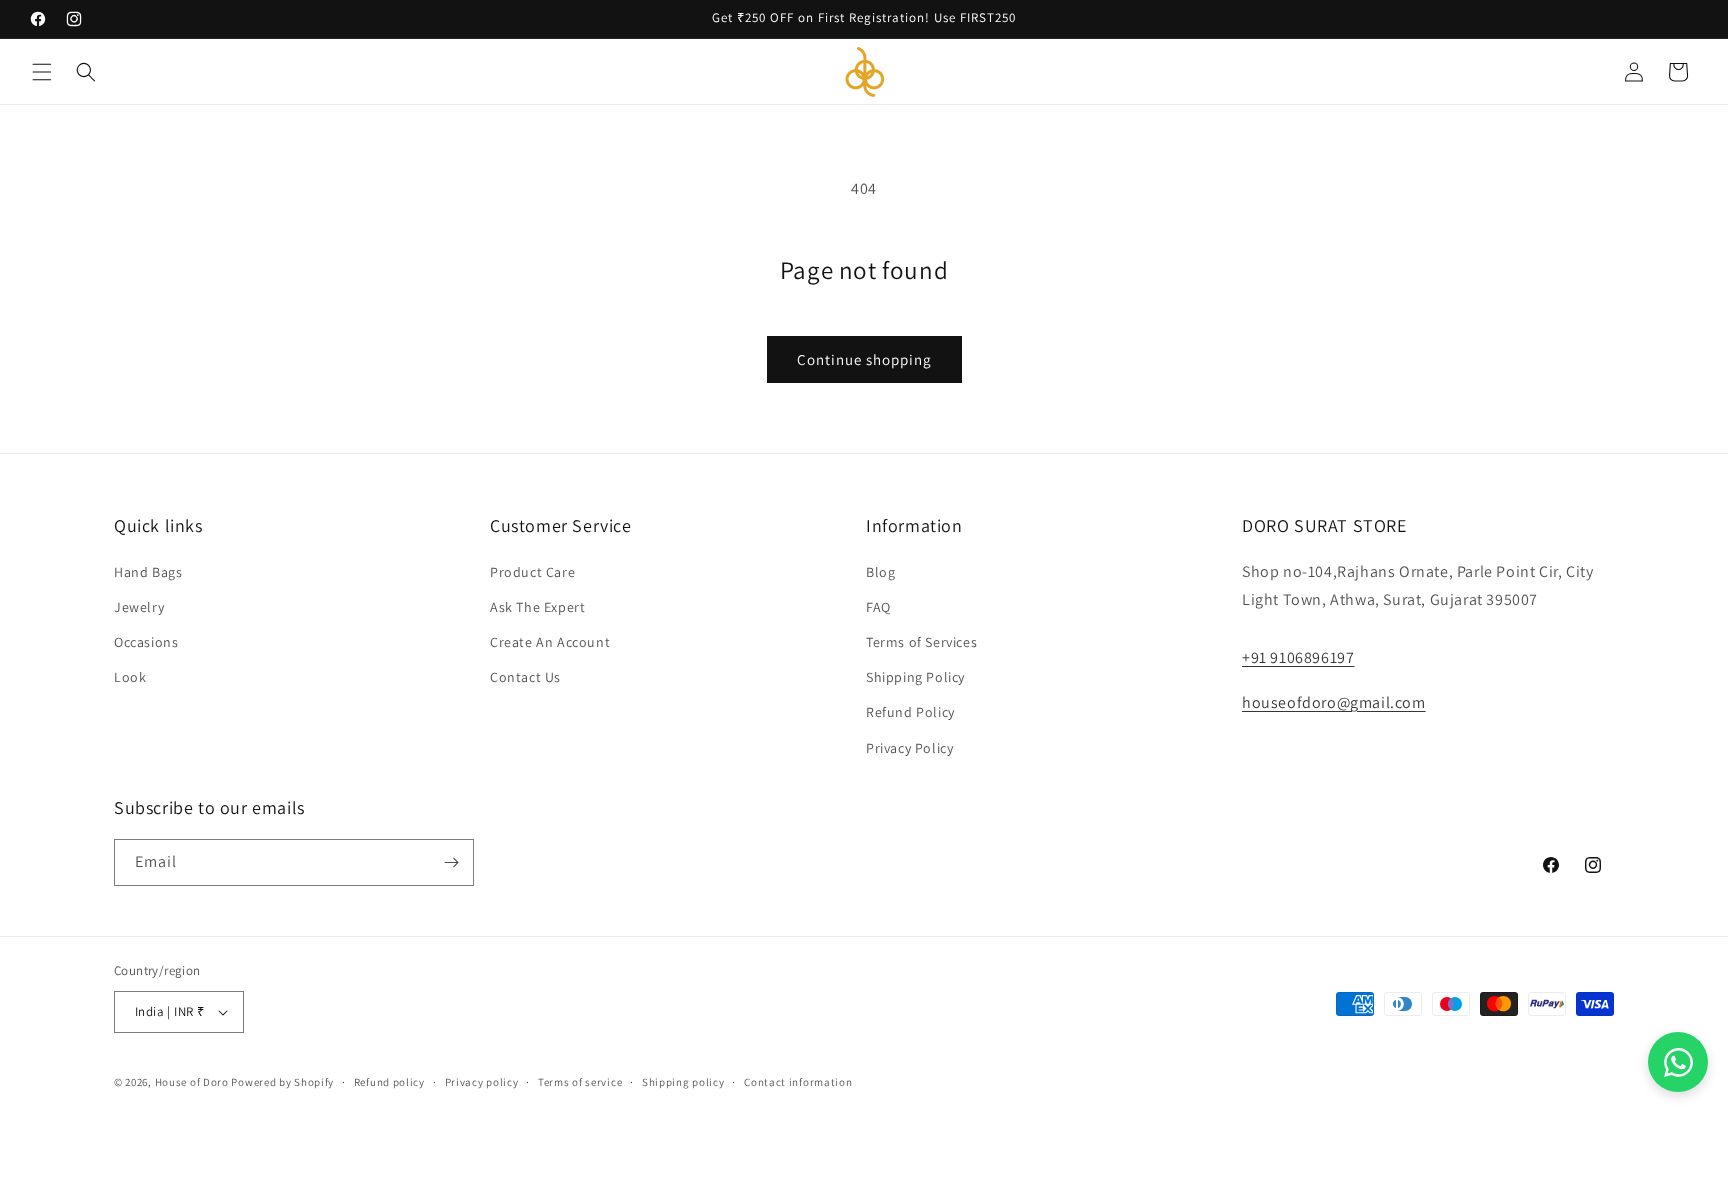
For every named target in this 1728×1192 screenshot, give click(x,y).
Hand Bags (148, 572)
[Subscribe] (451, 862)
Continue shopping (864, 359)
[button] (42, 72)
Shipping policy (683, 1082)
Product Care (532, 572)
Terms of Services (921, 642)
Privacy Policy (909, 748)
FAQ (878, 607)
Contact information (798, 1082)
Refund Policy (910, 712)
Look (130, 677)
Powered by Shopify (282, 1082)
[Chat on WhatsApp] (1678, 1062)
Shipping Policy (915, 677)
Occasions (146, 642)
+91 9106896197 (1298, 657)
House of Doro (192, 1082)
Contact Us (525, 677)
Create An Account (550, 642)
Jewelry (139, 607)
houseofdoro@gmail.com (1334, 702)
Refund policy (389, 1082)
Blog (880, 572)
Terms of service (580, 1082)
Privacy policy (482, 1082)
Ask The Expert (537, 607)
